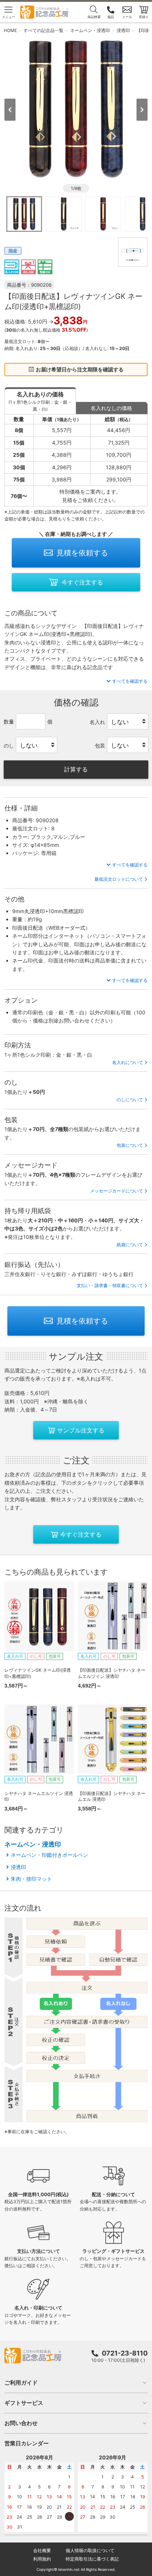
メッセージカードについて (117, 1191)
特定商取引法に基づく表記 (92, 2559)
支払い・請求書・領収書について (110, 1285)
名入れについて (128, 1062)
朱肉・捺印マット (31, 1879)
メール (127, 17)
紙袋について (130, 1245)
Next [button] (142, 110)
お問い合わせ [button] (21, 2423)
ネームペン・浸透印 (33, 1844)
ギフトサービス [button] (24, 2403)
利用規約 (42, 2559)
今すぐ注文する (82, 582)
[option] (76, 109)
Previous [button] (10, 110)
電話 (111, 17)
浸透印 (18, 1867)
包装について (130, 1145)
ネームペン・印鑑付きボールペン (49, 1855)
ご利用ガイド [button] (21, 2383)
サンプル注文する (81, 1430)
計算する (76, 769)
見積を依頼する (82, 553)
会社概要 (42, 2550)
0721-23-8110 (125, 2353)
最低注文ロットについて (119, 879)
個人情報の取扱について (90, 2550)
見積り (144, 17)
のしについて (130, 1100)
